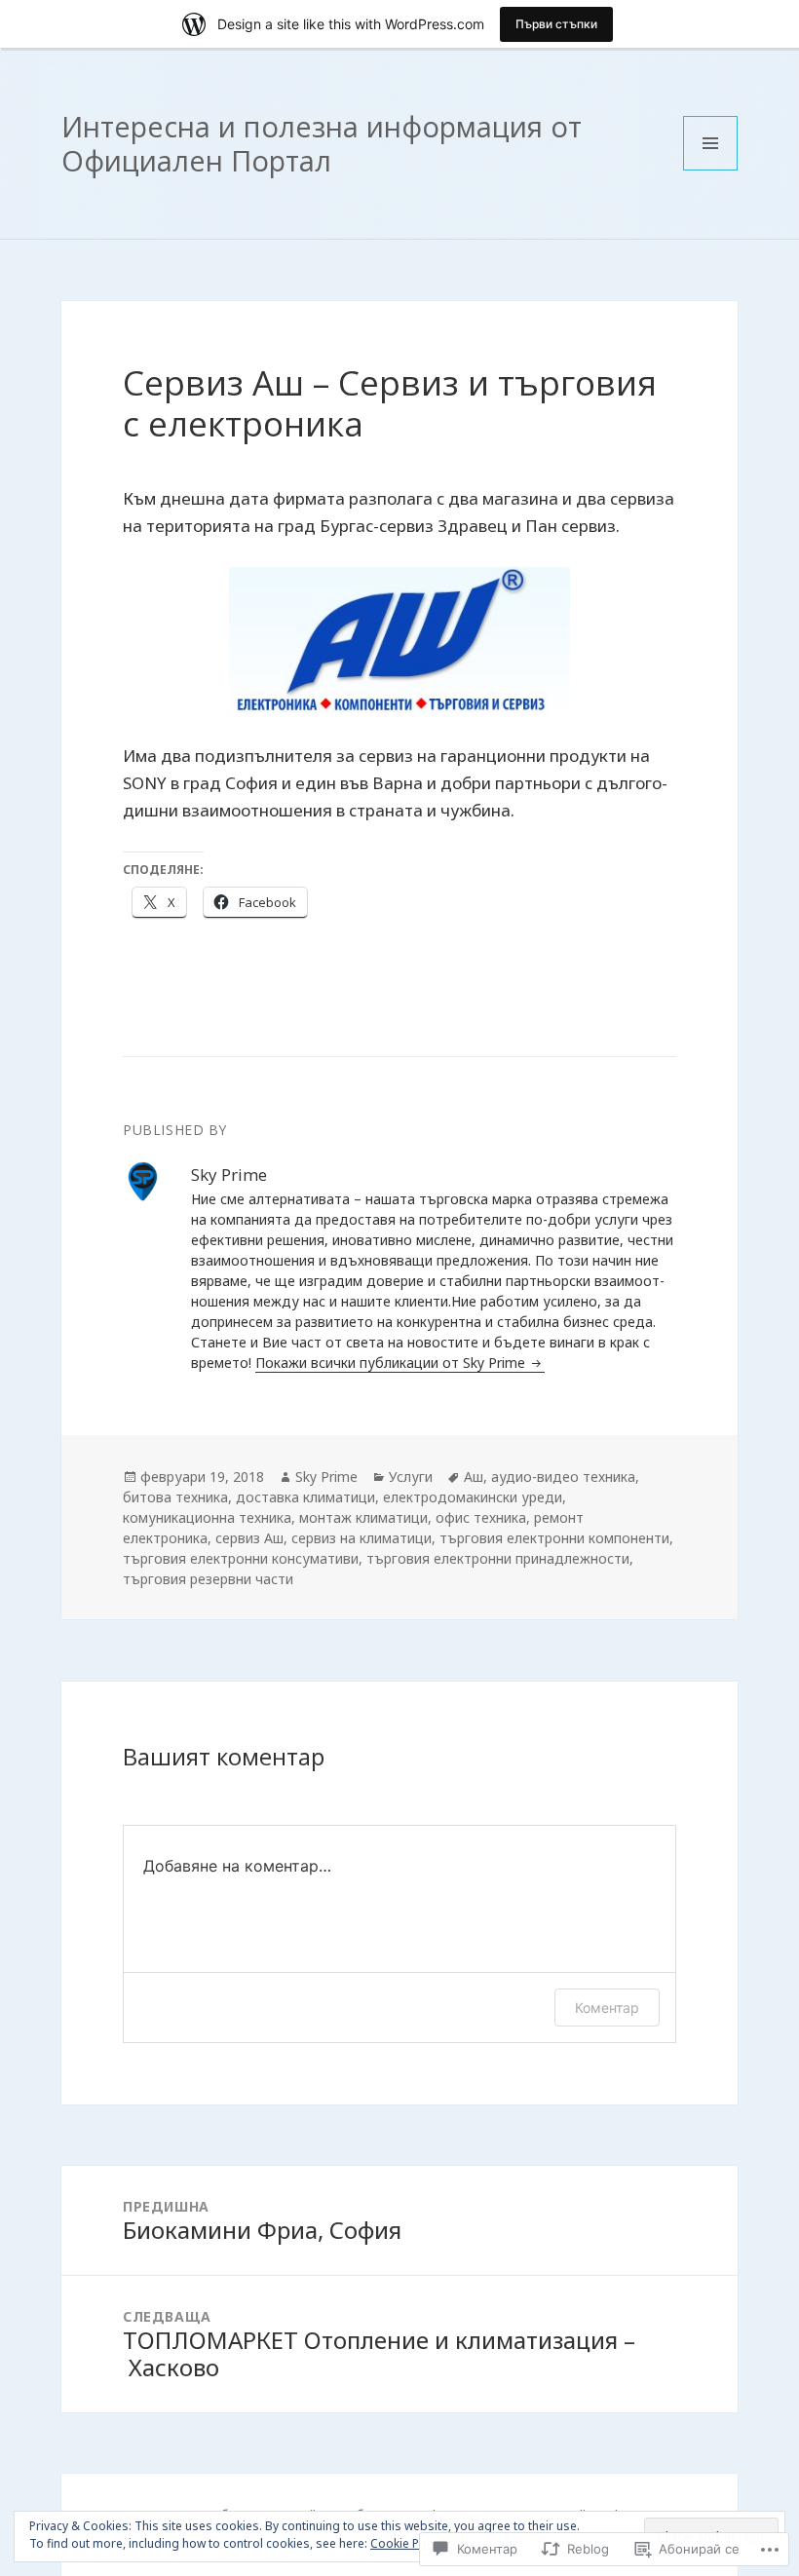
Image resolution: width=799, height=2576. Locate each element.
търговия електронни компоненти (554, 1538)
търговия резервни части (208, 1579)
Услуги (411, 1477)
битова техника (175, 1497)
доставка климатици (305, 1497)
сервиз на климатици (361, 1538)
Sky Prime (326, 1477)
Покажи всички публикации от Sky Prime (392, 1363)
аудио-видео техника (563, 1477)
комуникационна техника (207, 1517)
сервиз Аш (249, 1538)
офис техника (481, 1517)
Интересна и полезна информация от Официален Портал (322, 143)
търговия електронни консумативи (241, 1558)
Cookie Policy (407, 2543)
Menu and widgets (711, 170)
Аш (474, 1477)
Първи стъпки (556, 24)
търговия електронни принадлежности (498, 1558)
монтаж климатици (363, 1517)
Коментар (607, 2008)
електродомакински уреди (473, 1497)
